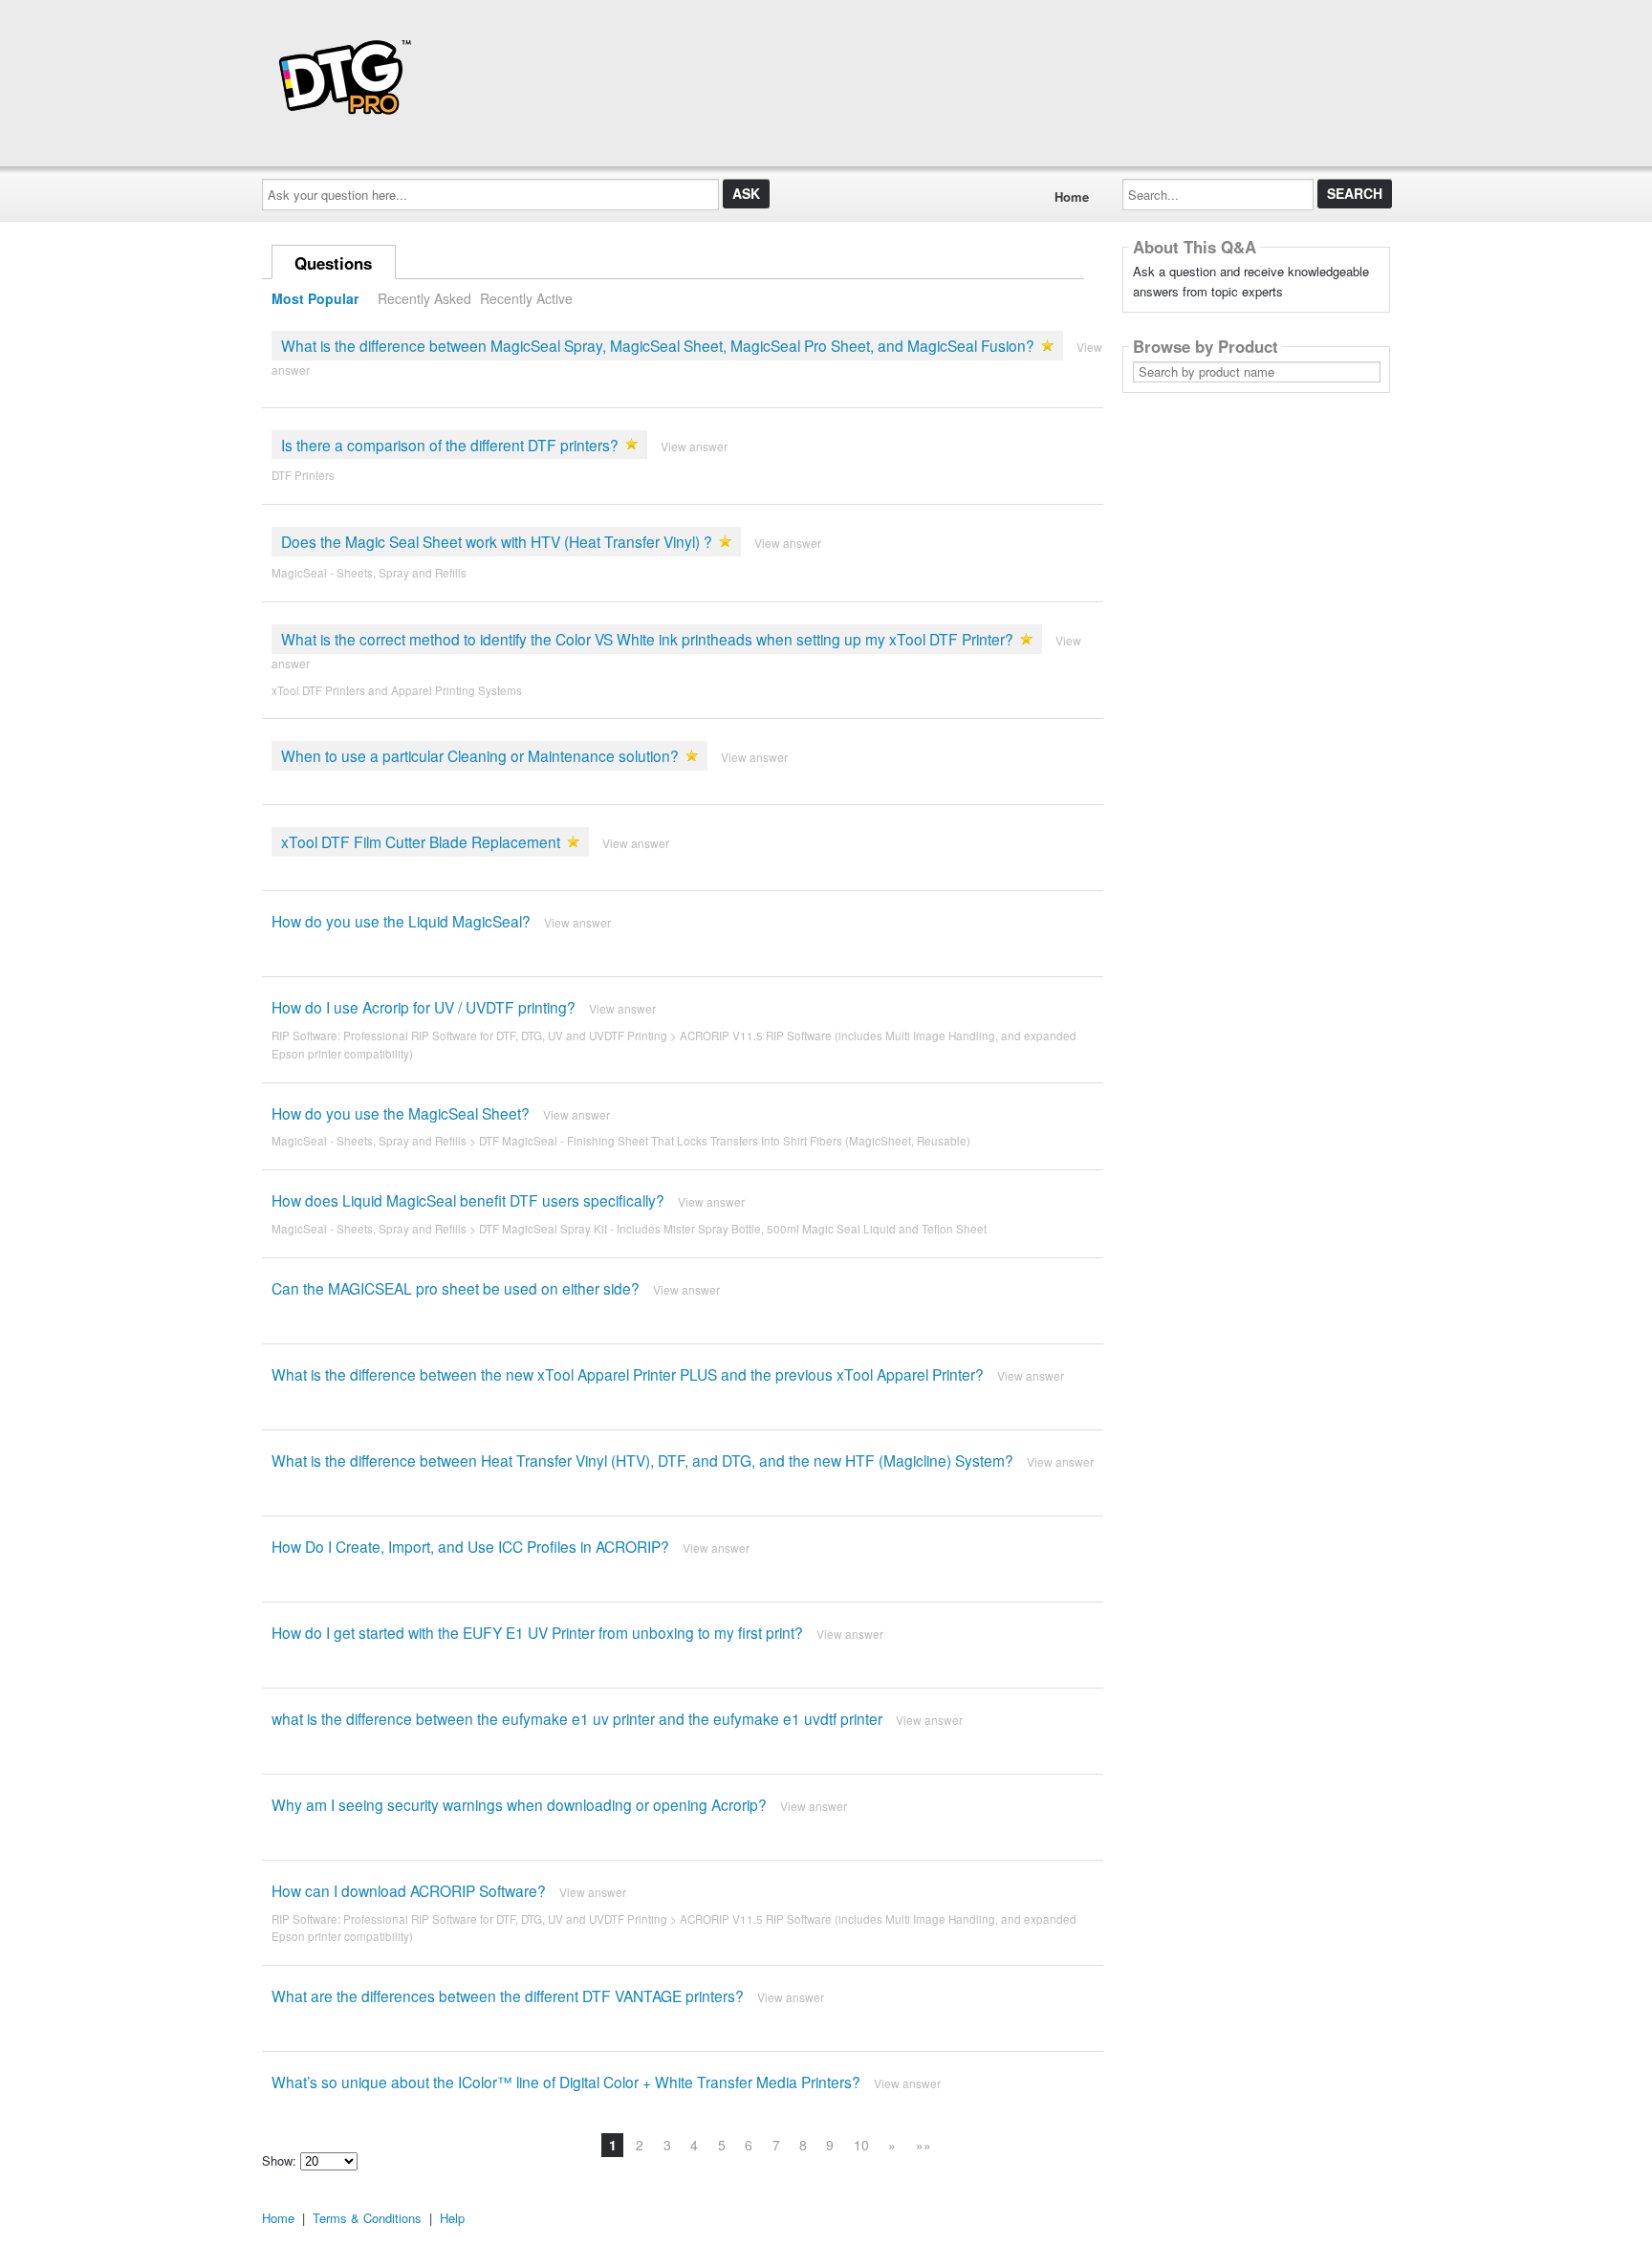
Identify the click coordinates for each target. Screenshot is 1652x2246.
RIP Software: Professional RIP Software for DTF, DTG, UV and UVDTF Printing (469, 1036)
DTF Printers (303, 475)
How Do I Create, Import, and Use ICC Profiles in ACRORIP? (470, 1546)
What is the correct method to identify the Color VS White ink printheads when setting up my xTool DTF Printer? (647, 639)
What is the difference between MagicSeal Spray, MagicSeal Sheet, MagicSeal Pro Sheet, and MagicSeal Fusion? (658, 345)
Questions (333, 263)
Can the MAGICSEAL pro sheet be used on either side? (456, 1288)
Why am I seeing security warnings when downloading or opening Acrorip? (519, 1804)
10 (861, 2145)
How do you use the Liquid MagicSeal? (401, 921)
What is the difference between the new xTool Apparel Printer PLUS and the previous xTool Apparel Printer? (628, 1374)
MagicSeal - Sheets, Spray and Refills (369, 573)
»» (924, 2145)
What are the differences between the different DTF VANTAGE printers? (508, 1995)
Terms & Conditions (367, 2218)
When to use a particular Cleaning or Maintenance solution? (480, 755)
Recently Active (526, 298)
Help (452, 2218)
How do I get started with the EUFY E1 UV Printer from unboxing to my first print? (537, 1632)
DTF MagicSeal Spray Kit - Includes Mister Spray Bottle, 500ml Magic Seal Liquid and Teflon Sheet (733, 1229)
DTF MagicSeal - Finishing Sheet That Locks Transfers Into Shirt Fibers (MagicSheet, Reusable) (725, 1141)
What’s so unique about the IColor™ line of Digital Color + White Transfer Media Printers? (566, 2082)
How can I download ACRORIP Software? (409, 1890)
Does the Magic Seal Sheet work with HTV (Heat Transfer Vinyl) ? (497, 541)
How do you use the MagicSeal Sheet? (401, 1113)
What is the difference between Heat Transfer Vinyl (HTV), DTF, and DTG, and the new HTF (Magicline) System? (642, 1460)
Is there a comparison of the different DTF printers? (450, 445)
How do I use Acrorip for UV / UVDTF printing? (424, 1007)
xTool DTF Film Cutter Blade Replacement (421, 841)
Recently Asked (424, 298)
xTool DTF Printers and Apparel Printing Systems (397, 690)
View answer (694, 446)
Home (1072, 196)
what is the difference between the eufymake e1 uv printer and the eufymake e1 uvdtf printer (577, 1718)
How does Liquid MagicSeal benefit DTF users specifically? (468, 1200)
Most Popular (315, 298)
